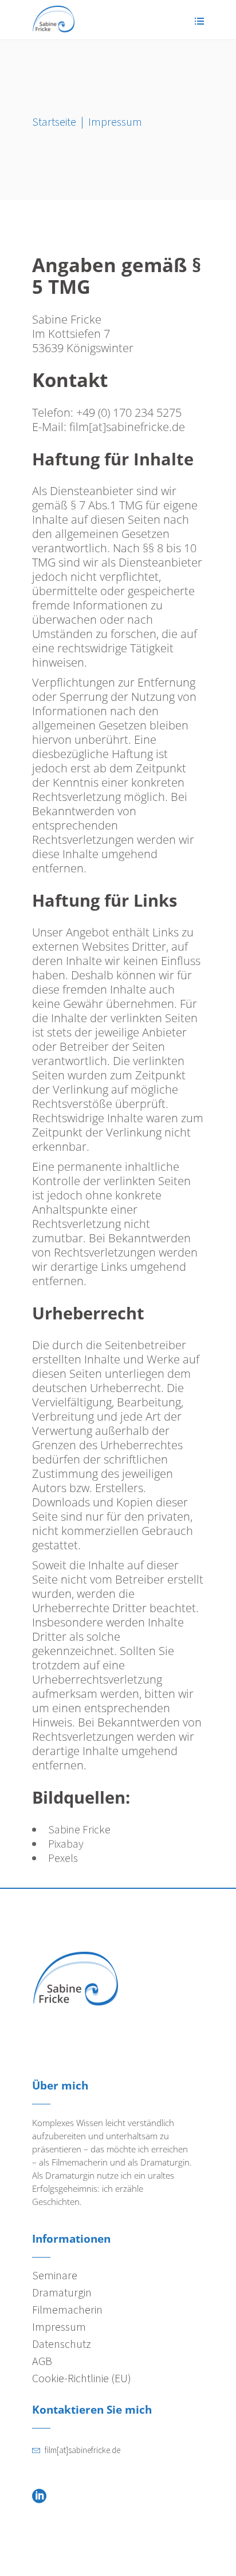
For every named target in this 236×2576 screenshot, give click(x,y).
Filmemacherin (67, 2309)
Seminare (55, 2275)
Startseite (54, 121)
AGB (42, 2361)
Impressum (59, 2326)
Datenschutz (62, 2344)
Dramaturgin (62, 2292)
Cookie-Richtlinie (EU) (82, 2378)
